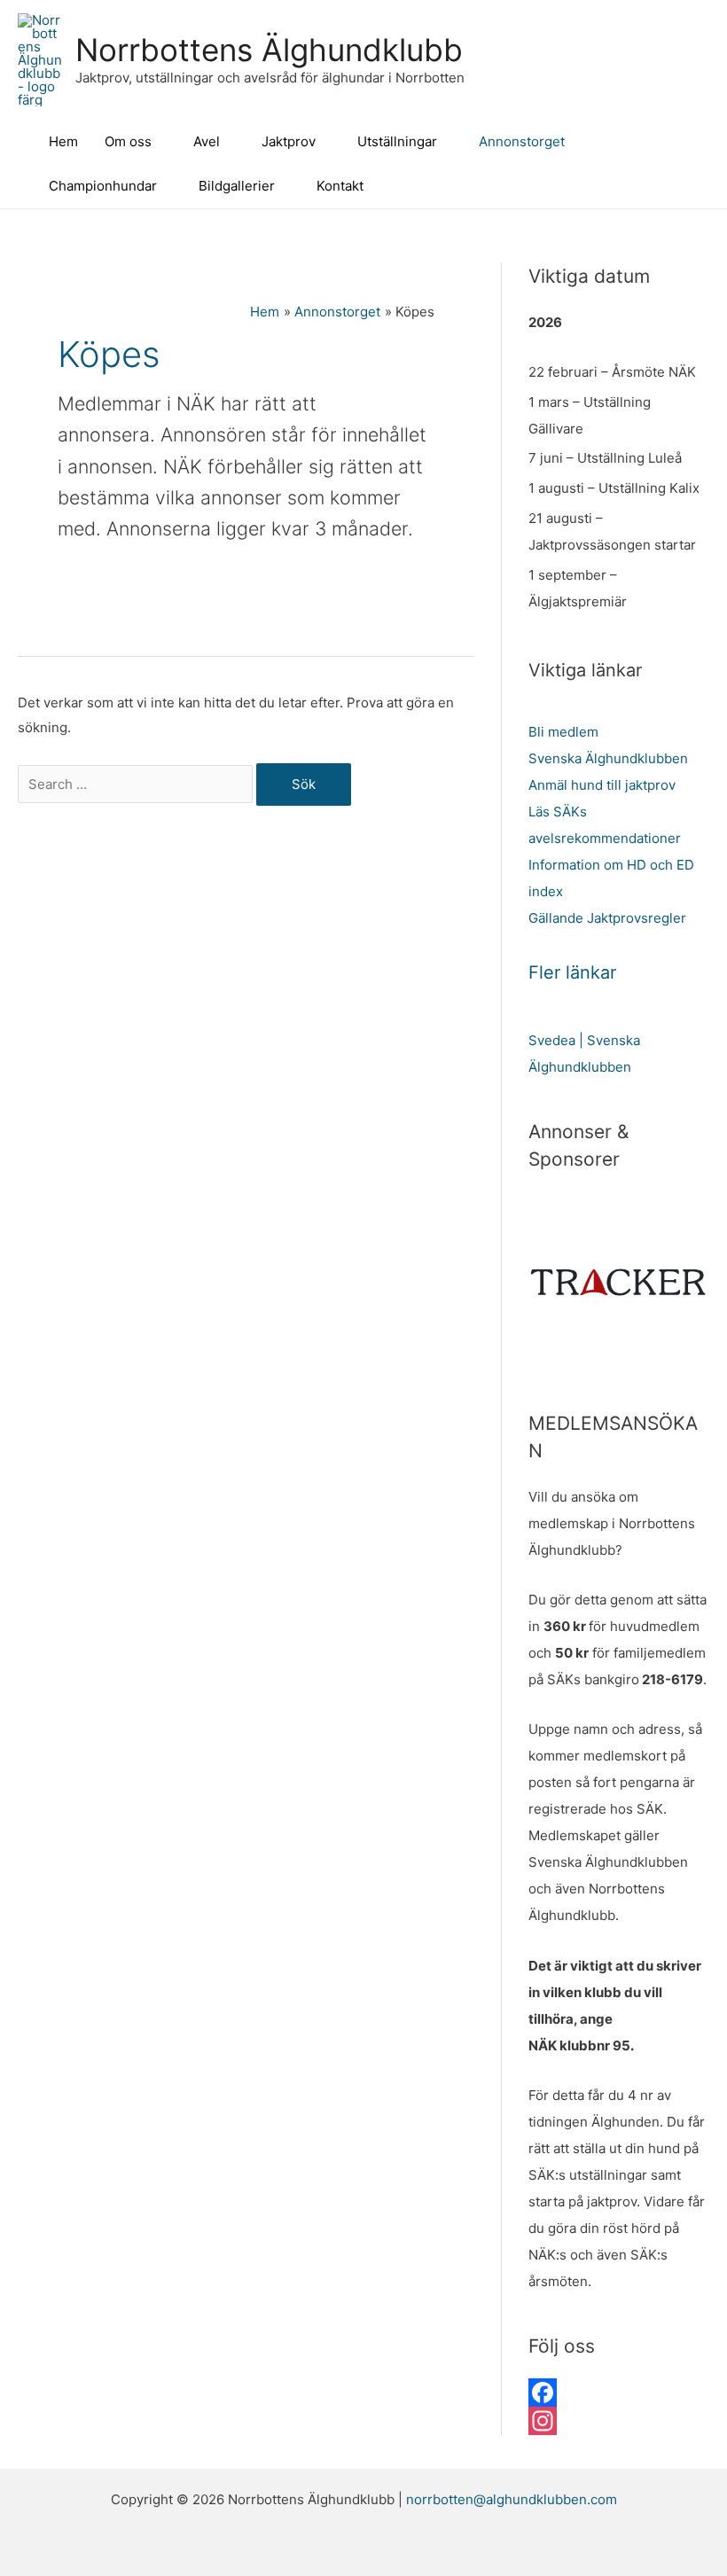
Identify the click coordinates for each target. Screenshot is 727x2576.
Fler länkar (572, 972)
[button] (703, 164)
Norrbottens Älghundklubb (269, 50)
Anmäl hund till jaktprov (602, 785)
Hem (63, 141)
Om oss (128, 141)
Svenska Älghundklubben (608, 758)
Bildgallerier (237, 186)
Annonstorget (522, 141)
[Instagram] (618, 2421)
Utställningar (397, 141)
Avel (207, 141)
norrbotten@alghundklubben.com (512, 2499)
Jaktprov (289, 141)
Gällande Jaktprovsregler (607, 918)
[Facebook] (618, 2393)
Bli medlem (563, 732)
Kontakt (340, 186)
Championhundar (103, 186)
